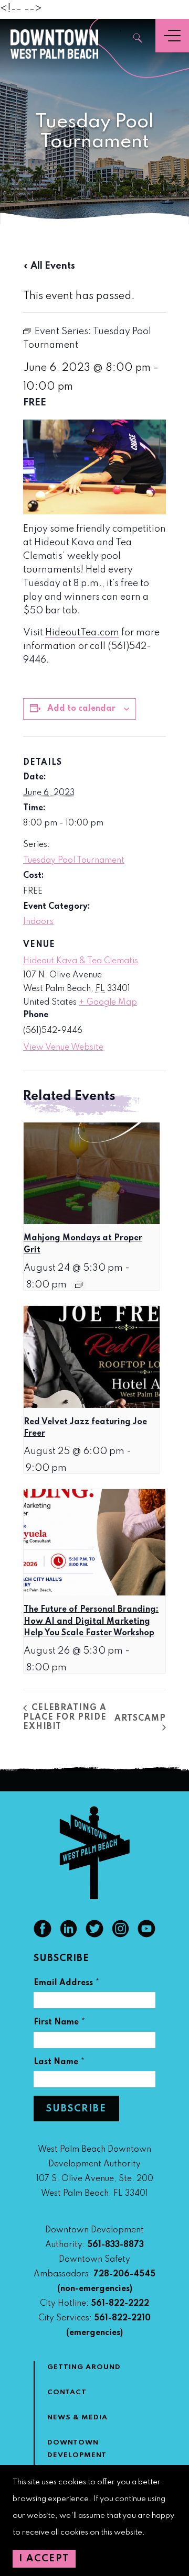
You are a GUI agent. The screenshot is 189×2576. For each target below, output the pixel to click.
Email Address (67, 1984)
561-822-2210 (122, 2318)
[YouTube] (146, 1935)
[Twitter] (94, 1935)
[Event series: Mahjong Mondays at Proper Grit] (79, 1285)
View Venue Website (63, 1048)
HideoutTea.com (82, 633)
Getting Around (84, 2367)
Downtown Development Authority (77, 2455)
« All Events (49, 266)
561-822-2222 (120, 2304)
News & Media (77, 2418)
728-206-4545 (124, 2274)
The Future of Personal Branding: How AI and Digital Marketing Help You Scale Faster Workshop (91, 1621)
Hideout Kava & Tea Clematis (81, 961)
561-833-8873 (115, 2245)
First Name (60, 2024)
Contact (67, 2392)
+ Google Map (108, 1003)
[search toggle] (138, 39)
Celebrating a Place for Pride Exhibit (65, 1718)
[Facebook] (43, 1935)
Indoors (38, 922)
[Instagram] (121, 1935)
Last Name (59, 2063)
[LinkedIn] (69, 1935)
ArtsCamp (140, 1719)
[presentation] (92, 1173)
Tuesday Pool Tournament (74, 861)
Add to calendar (81, 709)
